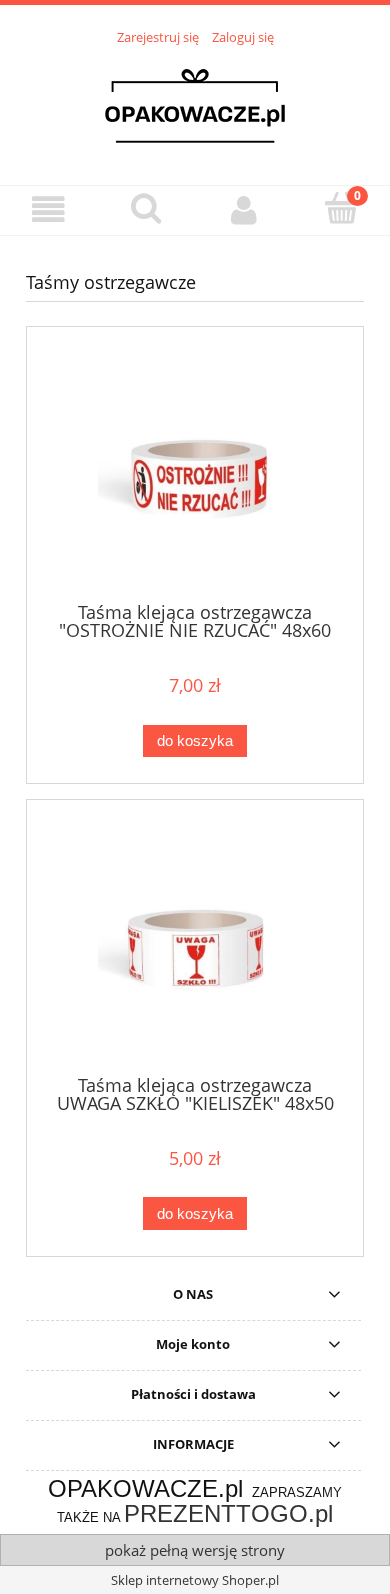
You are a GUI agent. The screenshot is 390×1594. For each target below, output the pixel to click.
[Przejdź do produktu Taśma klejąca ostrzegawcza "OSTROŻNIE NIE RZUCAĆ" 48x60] (195, 471)
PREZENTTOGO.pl (228, 1513)
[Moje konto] (244, 209)
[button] (49, 209)
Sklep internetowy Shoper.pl (195, 1580)
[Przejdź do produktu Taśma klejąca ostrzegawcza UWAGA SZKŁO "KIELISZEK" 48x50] (195, 944)
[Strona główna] (195, 104)
